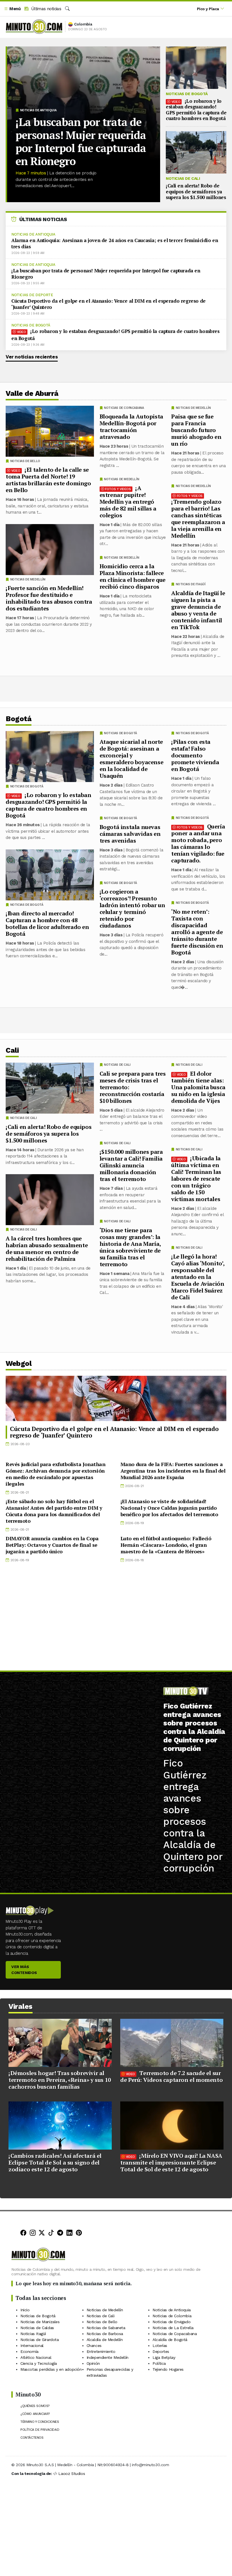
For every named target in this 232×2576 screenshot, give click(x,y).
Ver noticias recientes (32, 357)
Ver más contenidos (24, 1970)
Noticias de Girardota (40, 2340)
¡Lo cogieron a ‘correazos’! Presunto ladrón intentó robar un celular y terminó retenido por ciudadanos (132, 908)
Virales (21, 2006)
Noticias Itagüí (33, 2334)
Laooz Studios (72, 2474)
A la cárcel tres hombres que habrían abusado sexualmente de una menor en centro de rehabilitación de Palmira (47, 1249)
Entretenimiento (101, 2351)
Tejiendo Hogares (168, 2369)
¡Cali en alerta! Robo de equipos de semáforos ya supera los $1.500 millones (196, 191)
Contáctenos (32, 2438)
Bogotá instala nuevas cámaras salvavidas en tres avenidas (130, 834)
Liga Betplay (164, 2357)
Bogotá (19, 719)
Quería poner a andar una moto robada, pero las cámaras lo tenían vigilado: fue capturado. (198, 843)
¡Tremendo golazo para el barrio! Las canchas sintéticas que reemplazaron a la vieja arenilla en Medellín (198, 519)
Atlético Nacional (36, 2357)
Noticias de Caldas (37, 2328)
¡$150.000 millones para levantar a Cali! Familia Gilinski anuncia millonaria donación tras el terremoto (131, 1165)
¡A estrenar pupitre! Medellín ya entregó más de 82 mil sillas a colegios (128, 502)
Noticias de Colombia (172, 2316)
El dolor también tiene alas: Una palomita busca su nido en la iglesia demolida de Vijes (198, 1087)
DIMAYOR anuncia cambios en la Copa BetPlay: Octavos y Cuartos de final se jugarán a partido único (52, 1545)
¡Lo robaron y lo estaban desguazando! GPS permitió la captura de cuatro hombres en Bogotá (196, 110)
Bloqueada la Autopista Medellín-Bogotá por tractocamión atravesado (131, 427)
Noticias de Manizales (40, 2322)
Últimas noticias (45, 9)
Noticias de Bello (25, 461)
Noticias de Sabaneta (106, 2328)
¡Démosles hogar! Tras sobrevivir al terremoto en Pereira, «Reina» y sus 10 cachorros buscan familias (60, 2080)
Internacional (32, 2346)
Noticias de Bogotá (187, 94)
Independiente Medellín (108, 2357)
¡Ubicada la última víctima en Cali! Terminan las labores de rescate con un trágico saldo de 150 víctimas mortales (196, 1179)
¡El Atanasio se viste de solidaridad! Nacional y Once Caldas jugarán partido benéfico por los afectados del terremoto (169, 1508)
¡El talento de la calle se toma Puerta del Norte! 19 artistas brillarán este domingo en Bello (48, 480)
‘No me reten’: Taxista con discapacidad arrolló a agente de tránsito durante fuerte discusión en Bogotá (197, 932)
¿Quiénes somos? (35, 2406)
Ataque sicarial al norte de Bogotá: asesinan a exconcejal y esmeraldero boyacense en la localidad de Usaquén (132, 759)
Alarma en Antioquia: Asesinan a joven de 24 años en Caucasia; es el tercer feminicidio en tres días (115, 243)
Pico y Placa (208, 9)
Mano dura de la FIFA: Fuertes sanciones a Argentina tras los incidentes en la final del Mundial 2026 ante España (173, 1471)
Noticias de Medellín (193, 408)
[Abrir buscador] (67, 9)
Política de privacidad (40, 2430)
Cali (12, 1050)
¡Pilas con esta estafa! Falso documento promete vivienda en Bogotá (195, 755)
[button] (12, 9)
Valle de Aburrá (32, 393)
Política (159, 2363)
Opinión (93, 2363)
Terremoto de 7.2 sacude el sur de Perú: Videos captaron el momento (171, 2076)
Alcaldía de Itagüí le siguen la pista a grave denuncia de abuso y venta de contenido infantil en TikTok (198, 610)
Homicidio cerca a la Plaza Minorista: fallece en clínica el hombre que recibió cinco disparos (133, 576)
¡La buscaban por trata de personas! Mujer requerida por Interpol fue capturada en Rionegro (81, 142)
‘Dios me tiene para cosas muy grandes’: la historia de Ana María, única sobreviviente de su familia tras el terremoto (130, 1247)
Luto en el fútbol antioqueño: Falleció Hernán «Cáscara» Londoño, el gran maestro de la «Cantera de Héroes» (166, 1545)
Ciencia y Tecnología (39, 2363)
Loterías (160, 2346)
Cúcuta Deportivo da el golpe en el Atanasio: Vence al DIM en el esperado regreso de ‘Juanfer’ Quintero (109, 304)
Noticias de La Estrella (173, 2328)
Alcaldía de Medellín (105, 2340)
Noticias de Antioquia (38, 110)
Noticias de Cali (183, 178)
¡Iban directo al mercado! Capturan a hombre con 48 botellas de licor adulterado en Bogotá (47, 923)
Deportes (161, 2351)
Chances (94, 2346)
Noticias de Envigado (171, 2322)
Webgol (19, 1363)
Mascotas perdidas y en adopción (51, 2369)
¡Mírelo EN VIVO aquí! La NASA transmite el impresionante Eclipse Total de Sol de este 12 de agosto (171, 2162)
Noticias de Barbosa (105, 2334)
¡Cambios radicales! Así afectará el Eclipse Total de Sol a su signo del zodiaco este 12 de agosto (55, 2162)
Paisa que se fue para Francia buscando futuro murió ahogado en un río (196, 430)
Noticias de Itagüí (191, 584)
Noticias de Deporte (32, 295)
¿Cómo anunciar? (35, 2414)
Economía (29, 2351)
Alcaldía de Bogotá (170, 2340)
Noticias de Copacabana (124, 408)
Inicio (25, 2310)
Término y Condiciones (40, 2422)
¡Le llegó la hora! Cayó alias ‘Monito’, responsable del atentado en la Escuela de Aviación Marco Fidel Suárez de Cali (198, 1277)
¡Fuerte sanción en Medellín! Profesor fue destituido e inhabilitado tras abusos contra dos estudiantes (49, 598)
